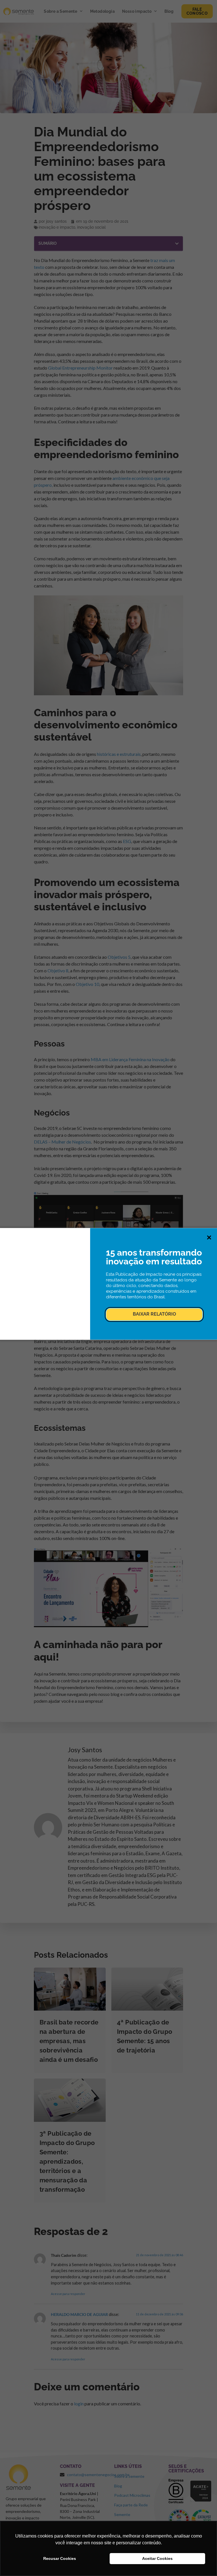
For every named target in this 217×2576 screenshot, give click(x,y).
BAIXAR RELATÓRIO (154, 1314)
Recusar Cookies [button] (60, 2558)
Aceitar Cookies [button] (157, 2558)
